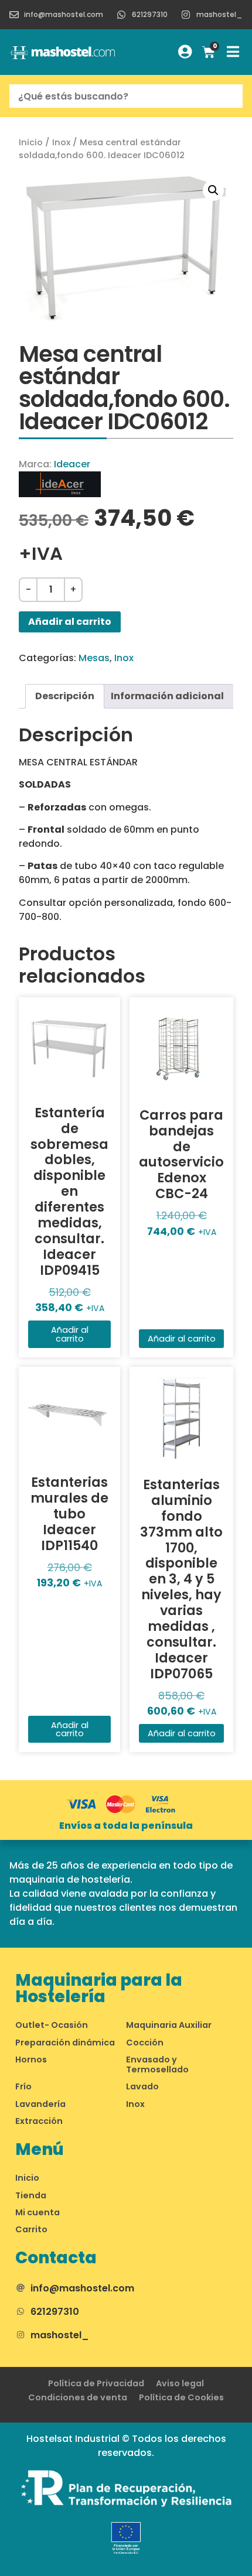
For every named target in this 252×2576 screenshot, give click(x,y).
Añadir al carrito (70, 622)
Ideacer (72, 464)
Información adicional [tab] (167, 696)
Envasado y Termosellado (157, 2064)
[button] (213, 190)
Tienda (31, 2195)
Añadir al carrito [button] (70, 1334)
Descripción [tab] (65, 696)
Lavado (142, 2086)
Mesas (94, 658)
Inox (61, 142)
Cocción (145, 2043)
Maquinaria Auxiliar (169, 2025)
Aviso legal (180, 2383)
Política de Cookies (181, 2397)
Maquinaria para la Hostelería (99, 1988)
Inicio (31, 142)
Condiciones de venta (78, 2397)
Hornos (31, 2060)
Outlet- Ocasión (52, 2025)
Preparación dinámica (65, 2043)
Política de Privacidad (96, 2383)
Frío (23, 2086)
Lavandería (40, 2104)
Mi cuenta (38, 2212)
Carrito (31, 2229)
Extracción (39, 2121)
